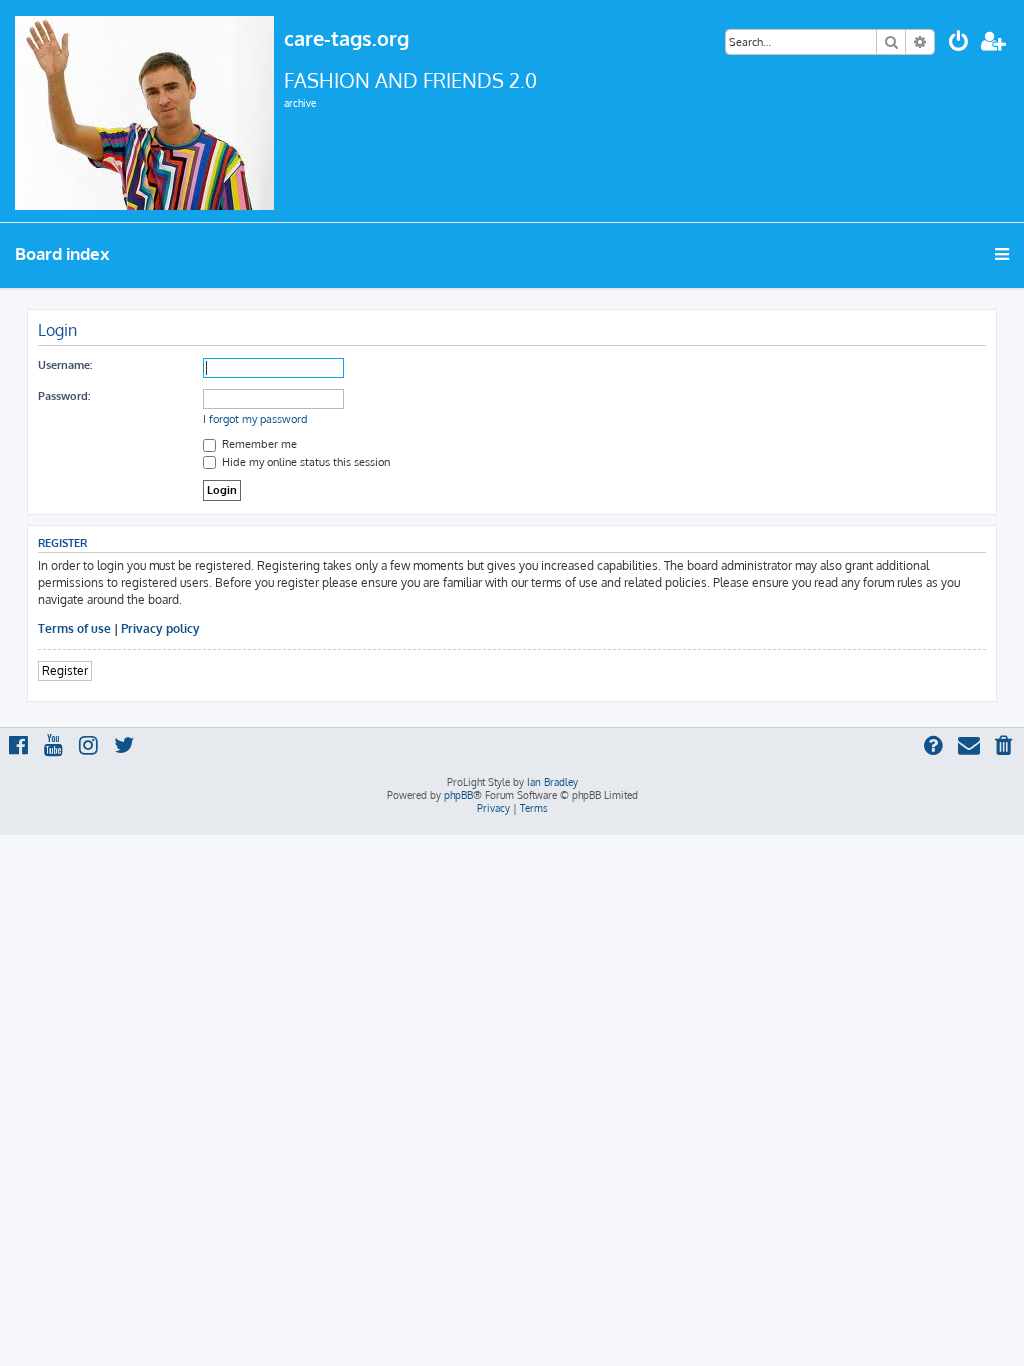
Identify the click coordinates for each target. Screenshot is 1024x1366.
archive (300, 103)
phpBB (458, 795)
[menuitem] (959, 43)
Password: (64, 396)
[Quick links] (1003, 254)
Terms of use (74, 628)
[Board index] (144, 111)
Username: (65, 365)
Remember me (258, 444)
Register (65, 670)
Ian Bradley (552, 782)
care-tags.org (346, 38)
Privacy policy (160, 628)
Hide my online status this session (304, 462)
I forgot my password (255, 419)
